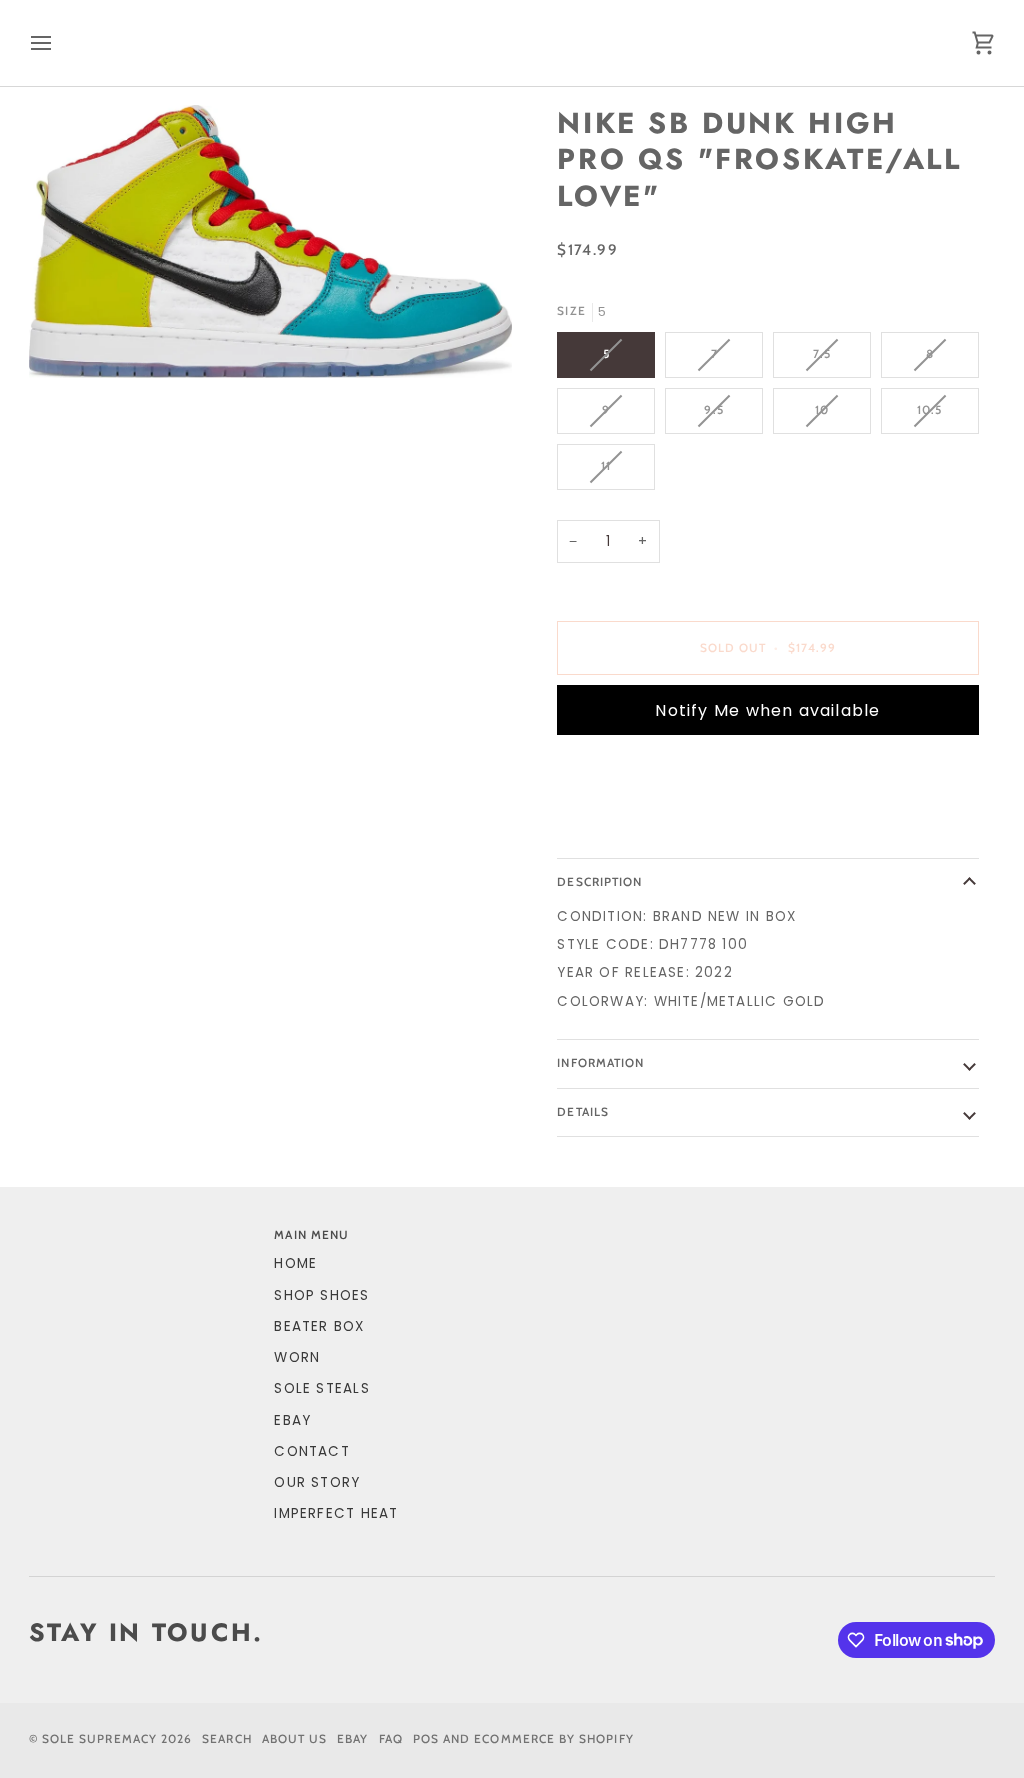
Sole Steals (321, 1388)
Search (226, 1739)
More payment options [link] (650, 827)
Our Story (317, 1482)
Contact (312, 1451)
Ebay (352, 1739)
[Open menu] (59, 43)
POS (426, 1739)
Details (582, 1112)
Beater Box (319, 1326)
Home (295, 1263)
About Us (295, 1739)
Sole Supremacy (99, 1739)
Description (599, 882)
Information (600, 1063)
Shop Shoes (321, 1295)
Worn (297, 1357)
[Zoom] (270, 241)
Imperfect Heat (336, 1513)
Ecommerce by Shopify (553, 1739)
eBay (292, 1420)
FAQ (391, 1739)
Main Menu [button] (311, 1235)
